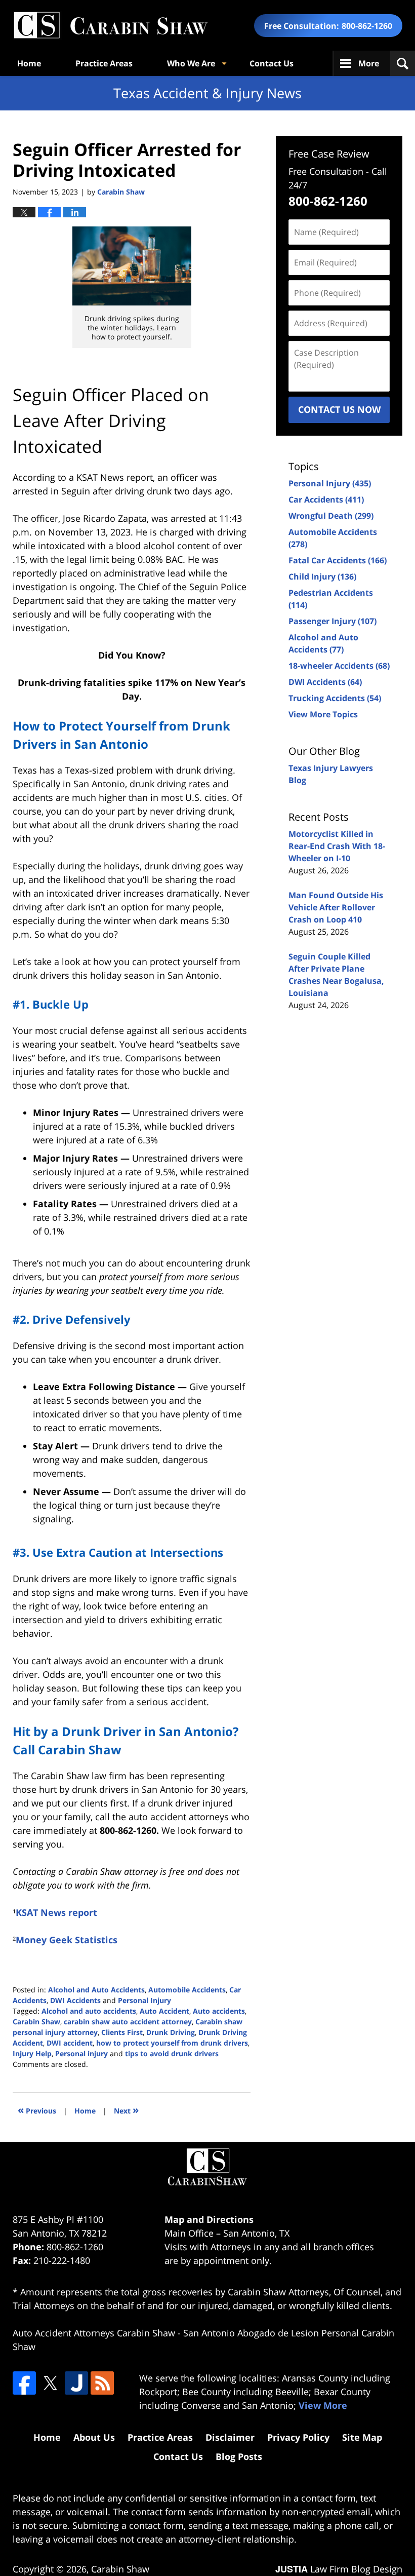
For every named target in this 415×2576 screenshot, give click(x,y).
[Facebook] (24, 2383)
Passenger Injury (333, 621)
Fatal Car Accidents (338, 560)
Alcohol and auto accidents (89, 2011)
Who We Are (191, 63)
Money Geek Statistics (67, 1940)
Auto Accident (164, 2011)
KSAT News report (56, 1912)
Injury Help (32, 2053)
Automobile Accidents (187, 1990)
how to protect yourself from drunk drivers (172, 2043)
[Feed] (102, 2383)
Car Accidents (326, 499)
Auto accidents (219, 2011)
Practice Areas (104, 63)
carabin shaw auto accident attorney (128, 2022)
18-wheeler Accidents (339, 666)
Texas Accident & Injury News (110, 26)
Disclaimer (230, 2437)
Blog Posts (239, 2456)
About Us (94, 2437)
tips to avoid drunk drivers (172, 2053)
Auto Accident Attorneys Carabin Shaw (94, 2333)
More (369, 63)
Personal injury (81, 2053)
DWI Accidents (75, 2000)
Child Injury (322, 576)
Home (29, 63)
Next (126, 2110)
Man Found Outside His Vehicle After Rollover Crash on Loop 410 (336, 907)
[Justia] (76, 2383)
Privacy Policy (298, 2437)
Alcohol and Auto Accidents (96, 1990)
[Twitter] (50, 2383)
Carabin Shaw (36, 2022)
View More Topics (323, 714)
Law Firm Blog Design (339, 2569)
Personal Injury (144, 2000)
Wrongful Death (331, 516)
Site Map (362, 2437)
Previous (37, 2110)
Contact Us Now (339, 409)
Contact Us (272, 63)
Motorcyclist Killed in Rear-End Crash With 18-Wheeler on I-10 (337, 846)
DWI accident (70, 2043)
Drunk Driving (171, 2032)
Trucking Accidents (335, 698)
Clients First (122, 2032)
